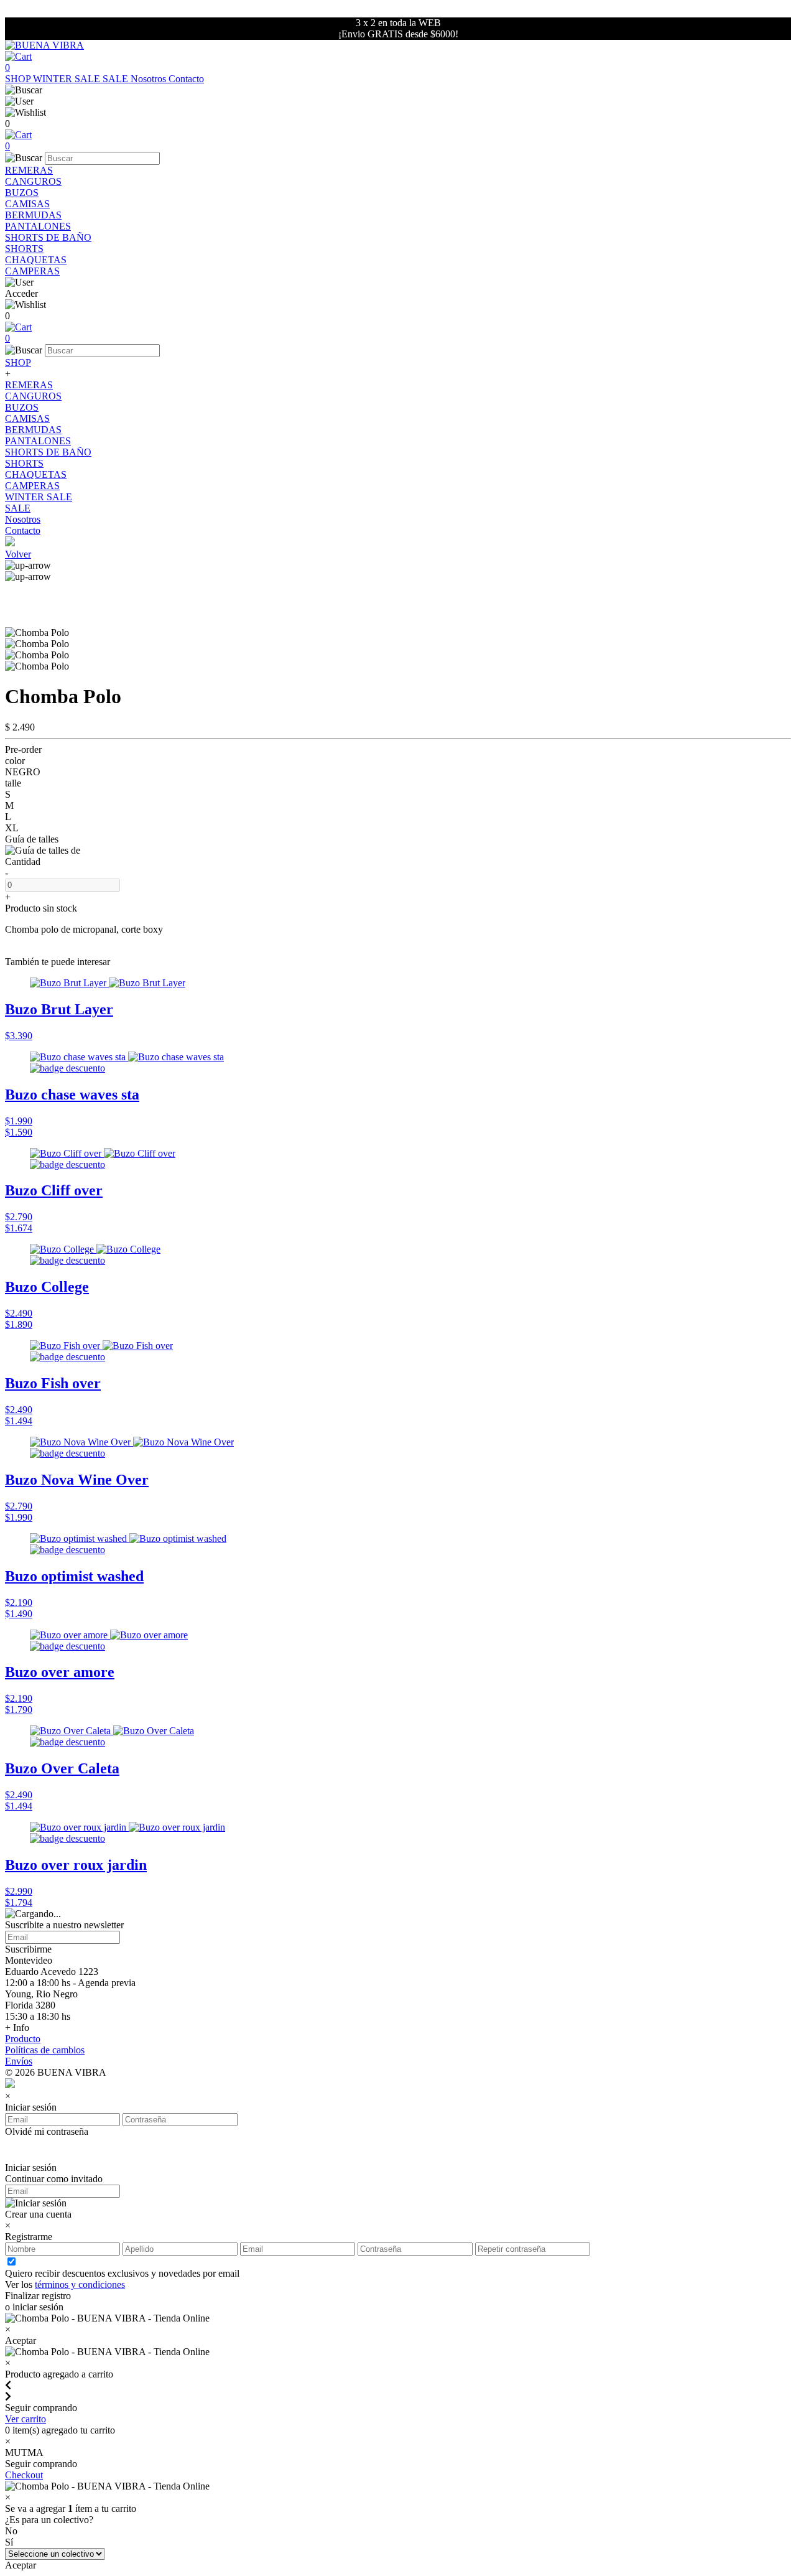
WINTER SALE (68, 79)
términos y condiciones (80, 2284)
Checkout (24, 2475)
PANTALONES (38, 226)
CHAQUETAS (36, 260)
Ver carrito (25, 2419)
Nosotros (150, 79)
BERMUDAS (33, 215)
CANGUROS (33, 181)
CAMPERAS (32, 271)
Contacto (186, 79)
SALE (117, 79)
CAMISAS (27, 204)
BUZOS (22, 193)
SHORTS (24, 249)
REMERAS (29, 170)
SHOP (19, 79)
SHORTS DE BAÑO (48, 237)
